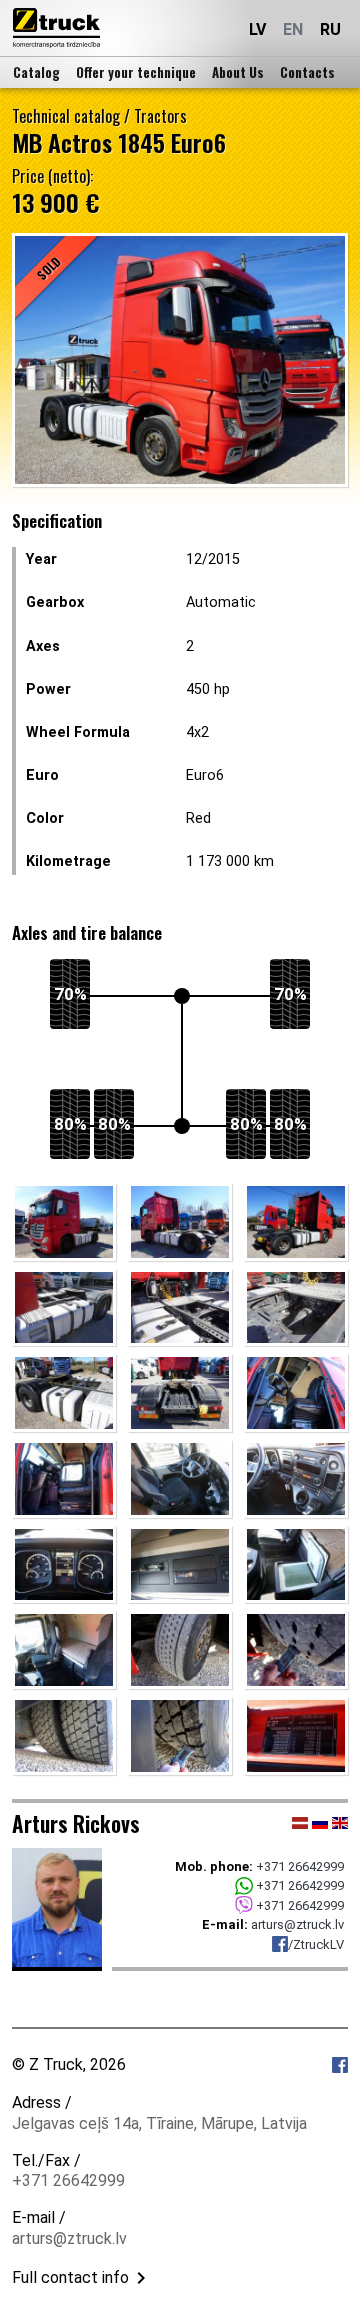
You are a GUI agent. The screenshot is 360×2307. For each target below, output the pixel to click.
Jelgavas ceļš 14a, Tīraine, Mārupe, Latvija (159, 2123)
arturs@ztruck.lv (297, 1924)
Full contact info (70, 2277)
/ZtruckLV (316, 1944)
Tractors (160, 116)
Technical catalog (66, 116)
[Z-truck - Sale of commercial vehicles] (56, 28)
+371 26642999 (300, 1866)
